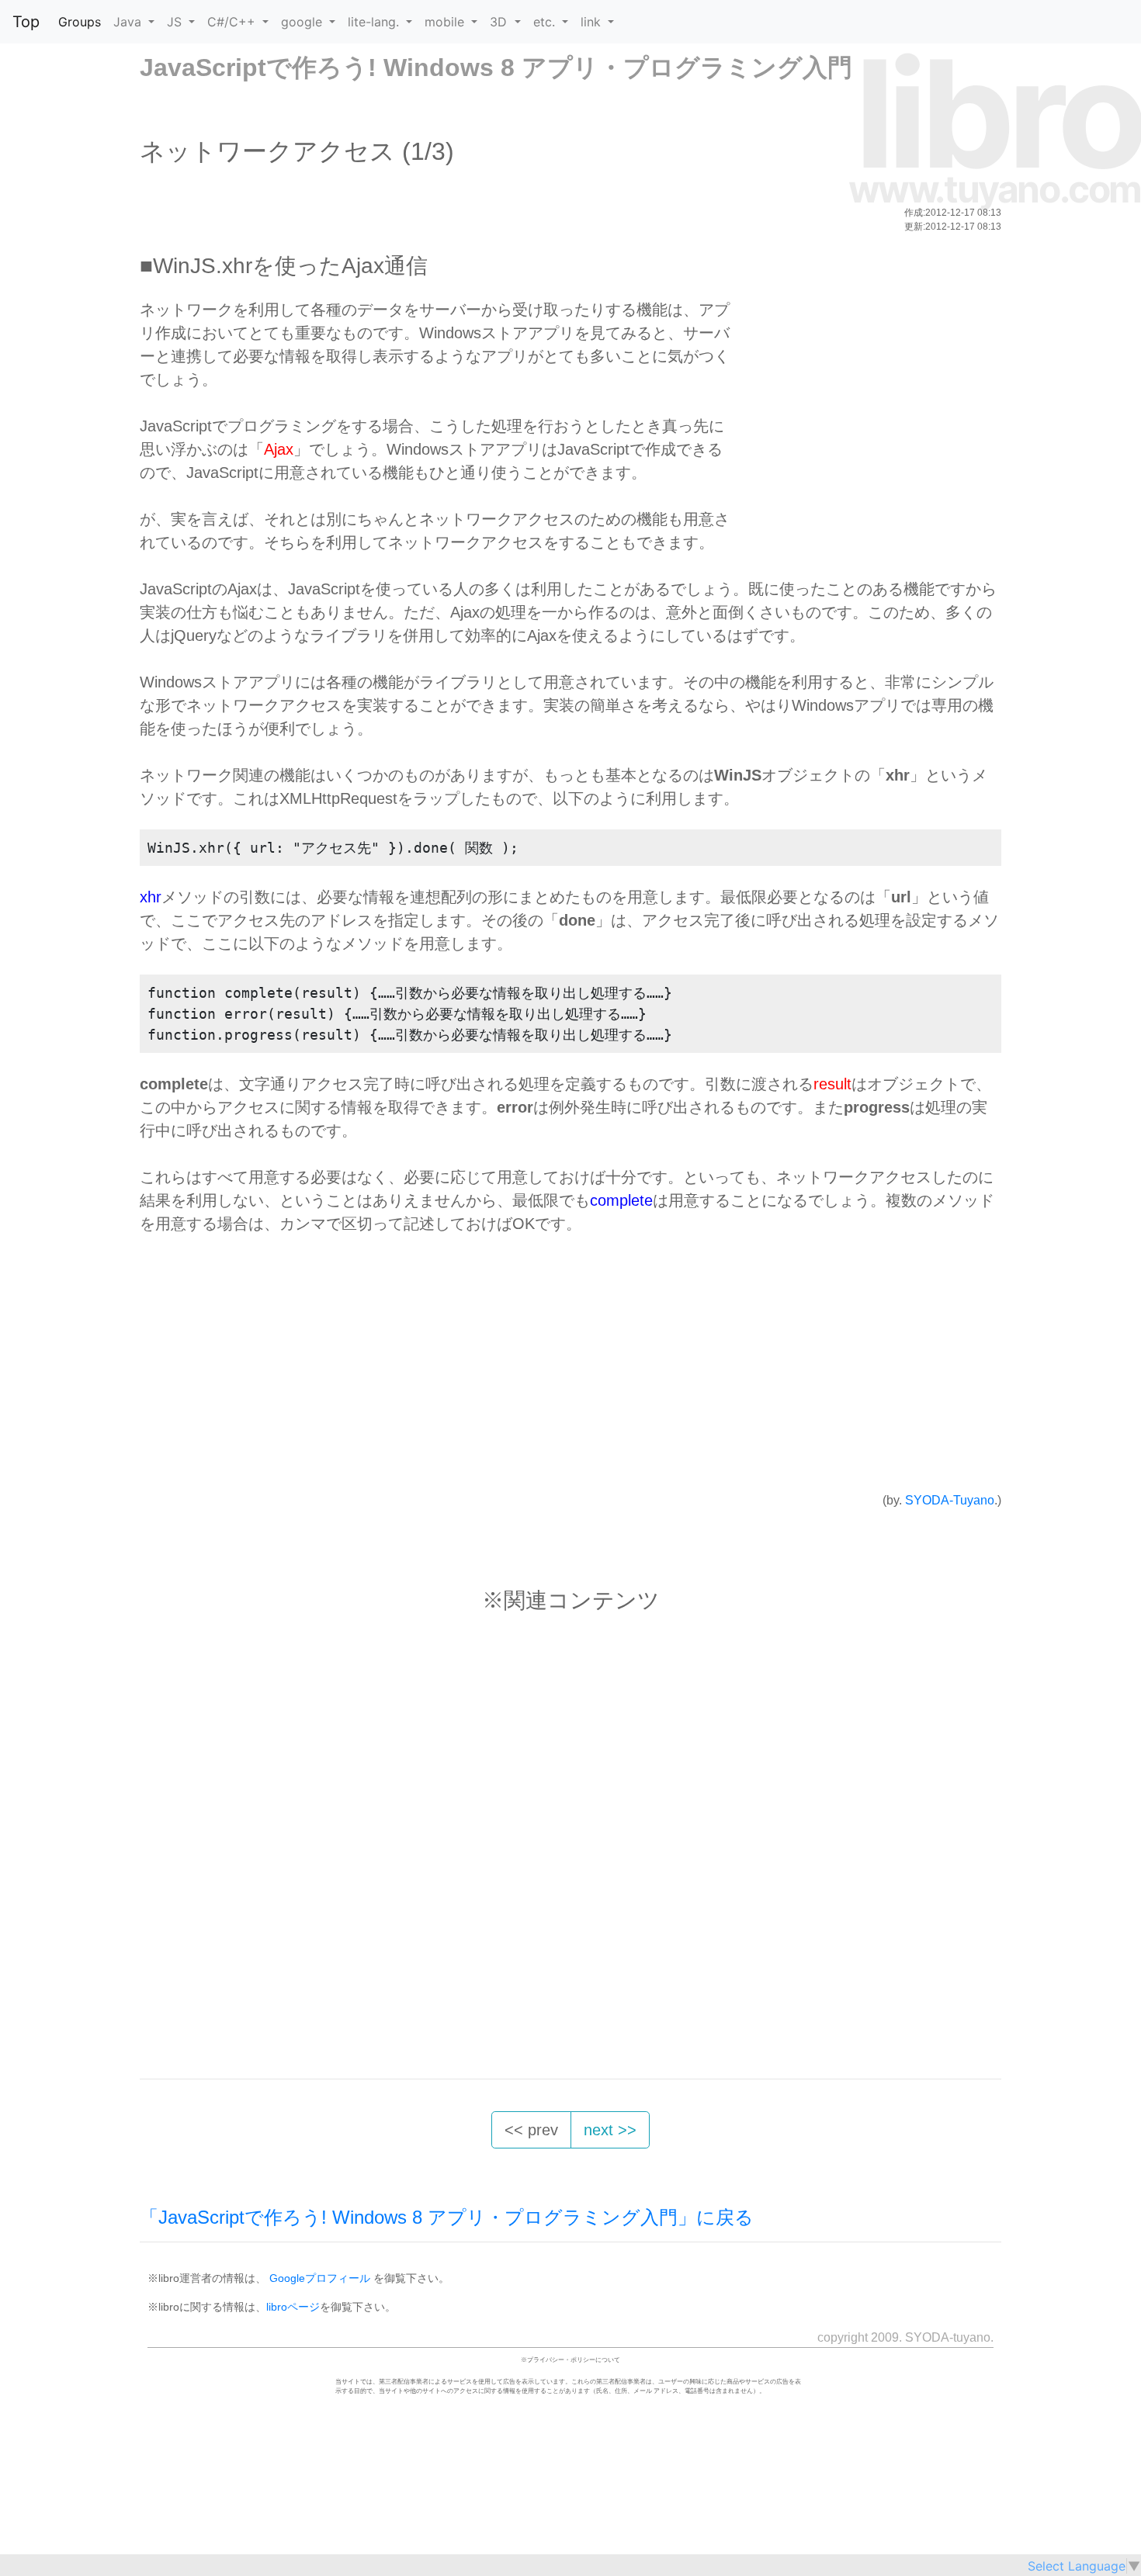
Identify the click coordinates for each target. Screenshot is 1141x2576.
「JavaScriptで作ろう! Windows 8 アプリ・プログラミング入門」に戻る (447, 2217)
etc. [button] (546, 22)
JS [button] (176, 22)
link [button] (593, 22)
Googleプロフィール (320, 2278)
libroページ (293, 2307)
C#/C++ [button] (233, 22)
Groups (80, 22)
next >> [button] (610, 2130)
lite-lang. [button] (375, 22)
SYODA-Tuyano (950, 1500)
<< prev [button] (531, 2130)
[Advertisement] (863, 407)
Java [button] (129, 22)
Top (26, 22)
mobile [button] (446, 22)
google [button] (303, 22)
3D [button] (500, 22)
